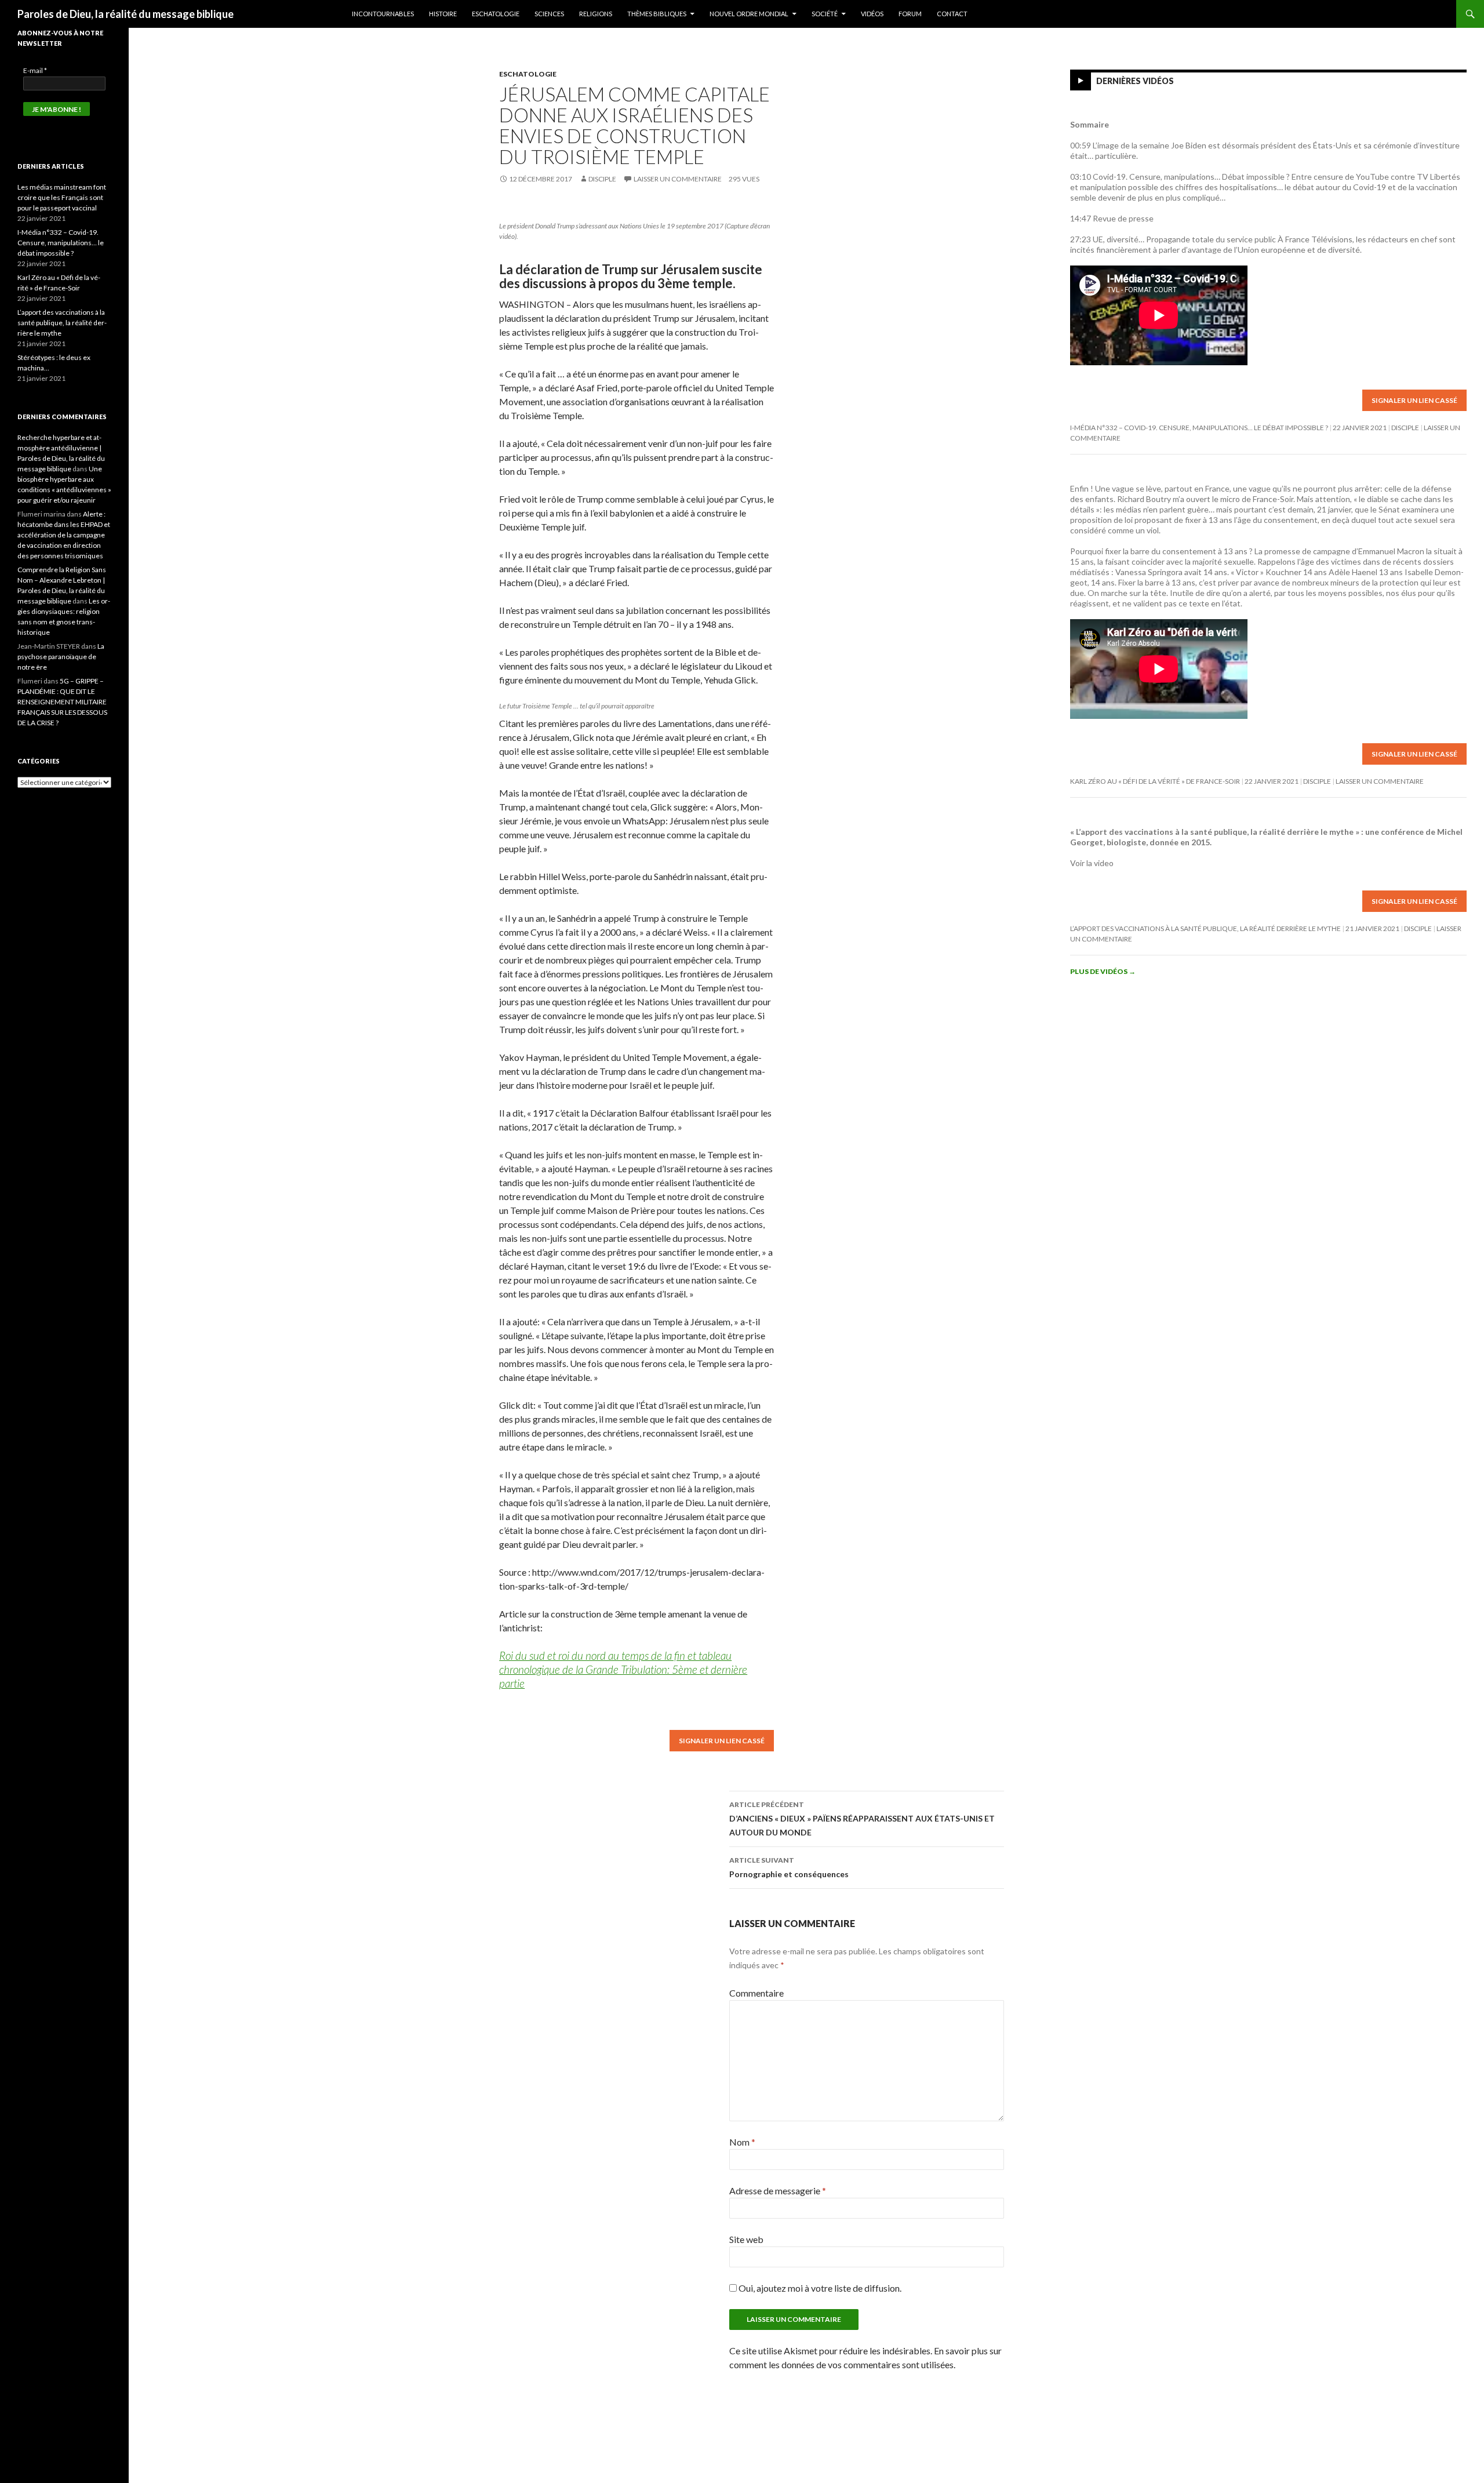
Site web (746, 2239)
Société (825, 14)
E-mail (35, 70)
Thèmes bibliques (657, 14)
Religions (596, 14)
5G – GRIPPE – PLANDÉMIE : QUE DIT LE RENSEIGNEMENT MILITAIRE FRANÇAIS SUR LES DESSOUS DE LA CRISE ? (62, 702)
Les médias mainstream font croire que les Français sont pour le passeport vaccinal (62, 197)
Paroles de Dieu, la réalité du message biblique (126, 14)
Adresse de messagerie (778, 2191)
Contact (952, 14)
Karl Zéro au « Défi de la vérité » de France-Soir (1155, 781)
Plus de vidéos (1103, 971)
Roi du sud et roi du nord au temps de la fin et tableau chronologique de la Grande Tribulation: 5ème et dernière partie (623, 1669)
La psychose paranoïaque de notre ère (61, 657)
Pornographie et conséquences (789, 1867)
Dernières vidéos (1135, 81)
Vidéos (872, 14)
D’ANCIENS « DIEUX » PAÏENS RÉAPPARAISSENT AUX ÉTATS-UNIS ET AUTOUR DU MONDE (862, 1819)
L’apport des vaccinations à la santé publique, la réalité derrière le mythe (1205, 928)
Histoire (443, 14)
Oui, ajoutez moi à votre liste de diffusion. (819, 2288)
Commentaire (756, 1993)
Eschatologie (496, 14)
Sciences (549, 14)
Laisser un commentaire (678, 179)
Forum (910, 14)
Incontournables (383, 14)
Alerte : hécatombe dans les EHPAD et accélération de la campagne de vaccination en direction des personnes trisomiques (64, 535)
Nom (742, 2142)
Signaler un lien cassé (722, 1741)
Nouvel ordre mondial (749, 14)
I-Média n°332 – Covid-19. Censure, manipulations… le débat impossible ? (1199, 428)
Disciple (602, 179)
